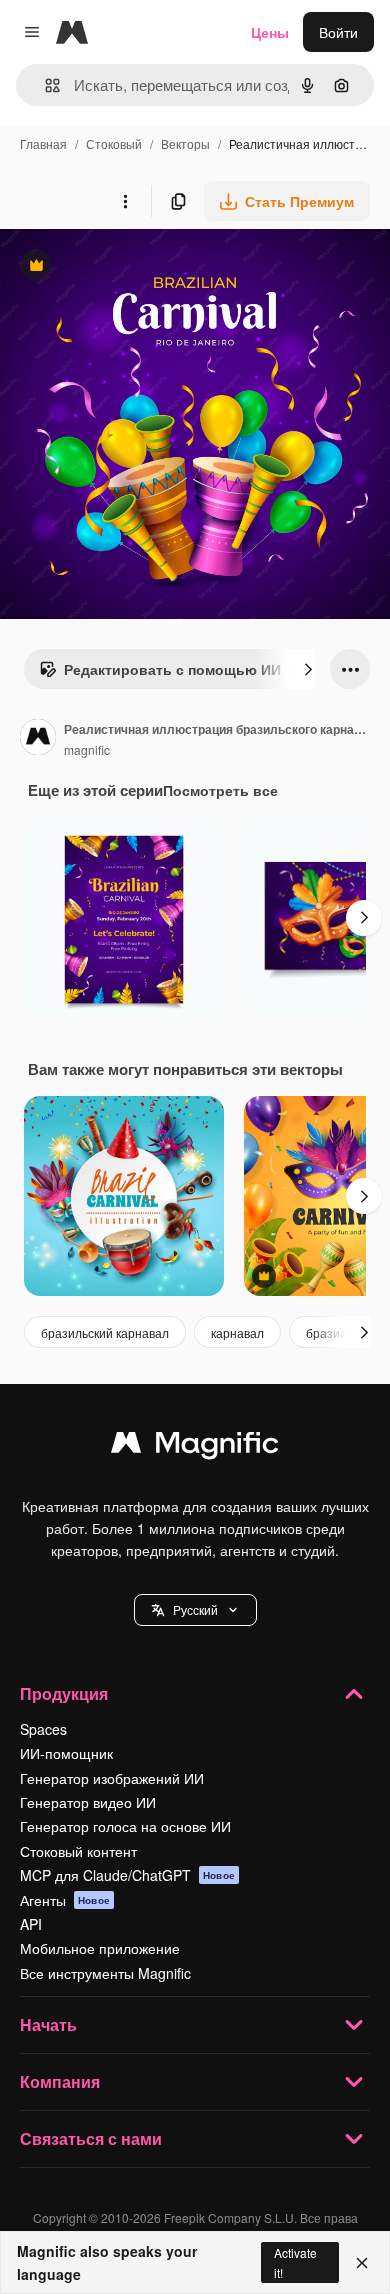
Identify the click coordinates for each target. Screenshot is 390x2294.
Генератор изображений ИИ (112, 1778)
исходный (134, 267)
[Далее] (308, 669)
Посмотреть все (220, 790)
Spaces (43, 1729)
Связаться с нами (91, 2138)
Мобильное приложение (100, 1948)
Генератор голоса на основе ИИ (125, 1826)
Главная (43, 143)
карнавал (237, 1332)
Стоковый (114, 143)
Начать (48, 2024)
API (31, 1924)
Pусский (195, 1609)
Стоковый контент (78, 1851)
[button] (195, 1610)
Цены (270, 32)
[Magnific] (195, 1447)
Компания (60, 2081)
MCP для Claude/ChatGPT (127, 1875)
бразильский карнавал (105, 1332)
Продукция (64, 1693)
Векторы (185, 143)
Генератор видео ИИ (88, 1802)
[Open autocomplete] (44, 85)
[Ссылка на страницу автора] (38, 739)
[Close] (362, 2263)
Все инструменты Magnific (105, 1973)
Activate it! (295, 2262)
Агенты (65, 1900)
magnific (87, 749)
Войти (338, 32)
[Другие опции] (125, 201)
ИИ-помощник (66, 1753)
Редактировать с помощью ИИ (160, 674)
